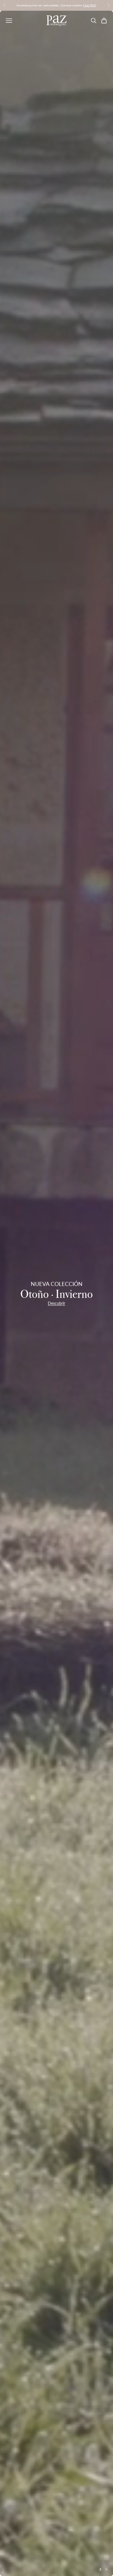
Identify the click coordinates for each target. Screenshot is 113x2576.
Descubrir (57, 1303)
